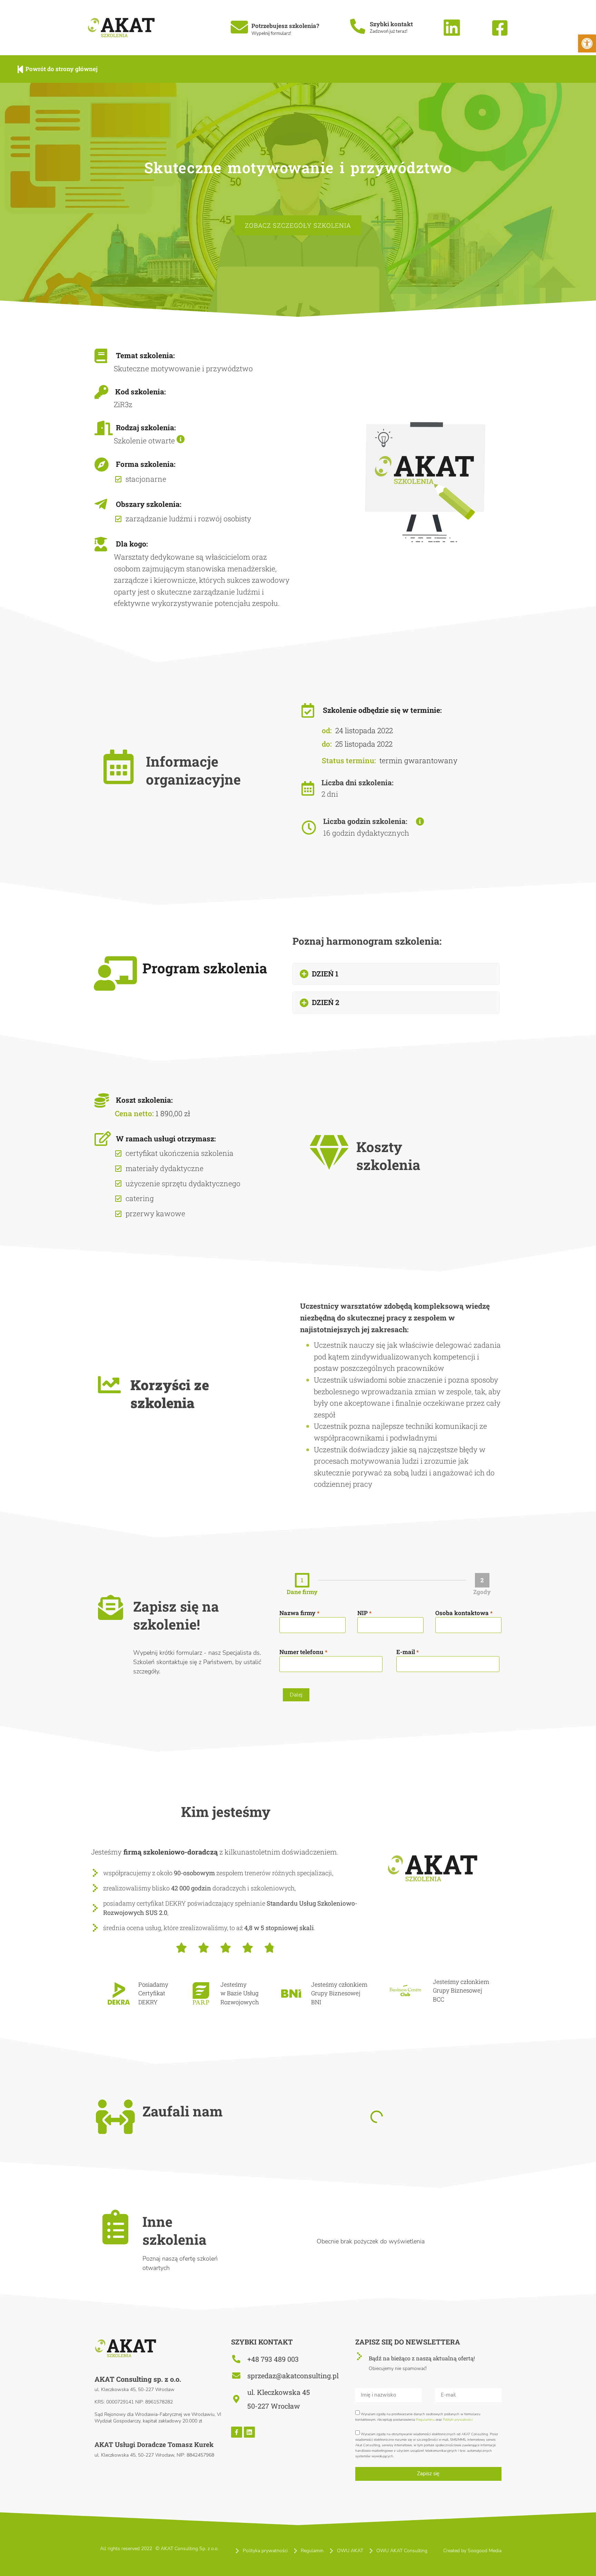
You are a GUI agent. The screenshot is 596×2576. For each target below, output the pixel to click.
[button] (396, 974)
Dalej (296, 1695)
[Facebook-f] (237, 2432)
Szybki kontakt (391, 24)
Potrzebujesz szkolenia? (285, 26)
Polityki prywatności (458, 2419)
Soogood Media (485, 2551)
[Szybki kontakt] (358, 27)
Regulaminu (425, 2419)
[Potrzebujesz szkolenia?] (239, 27)
